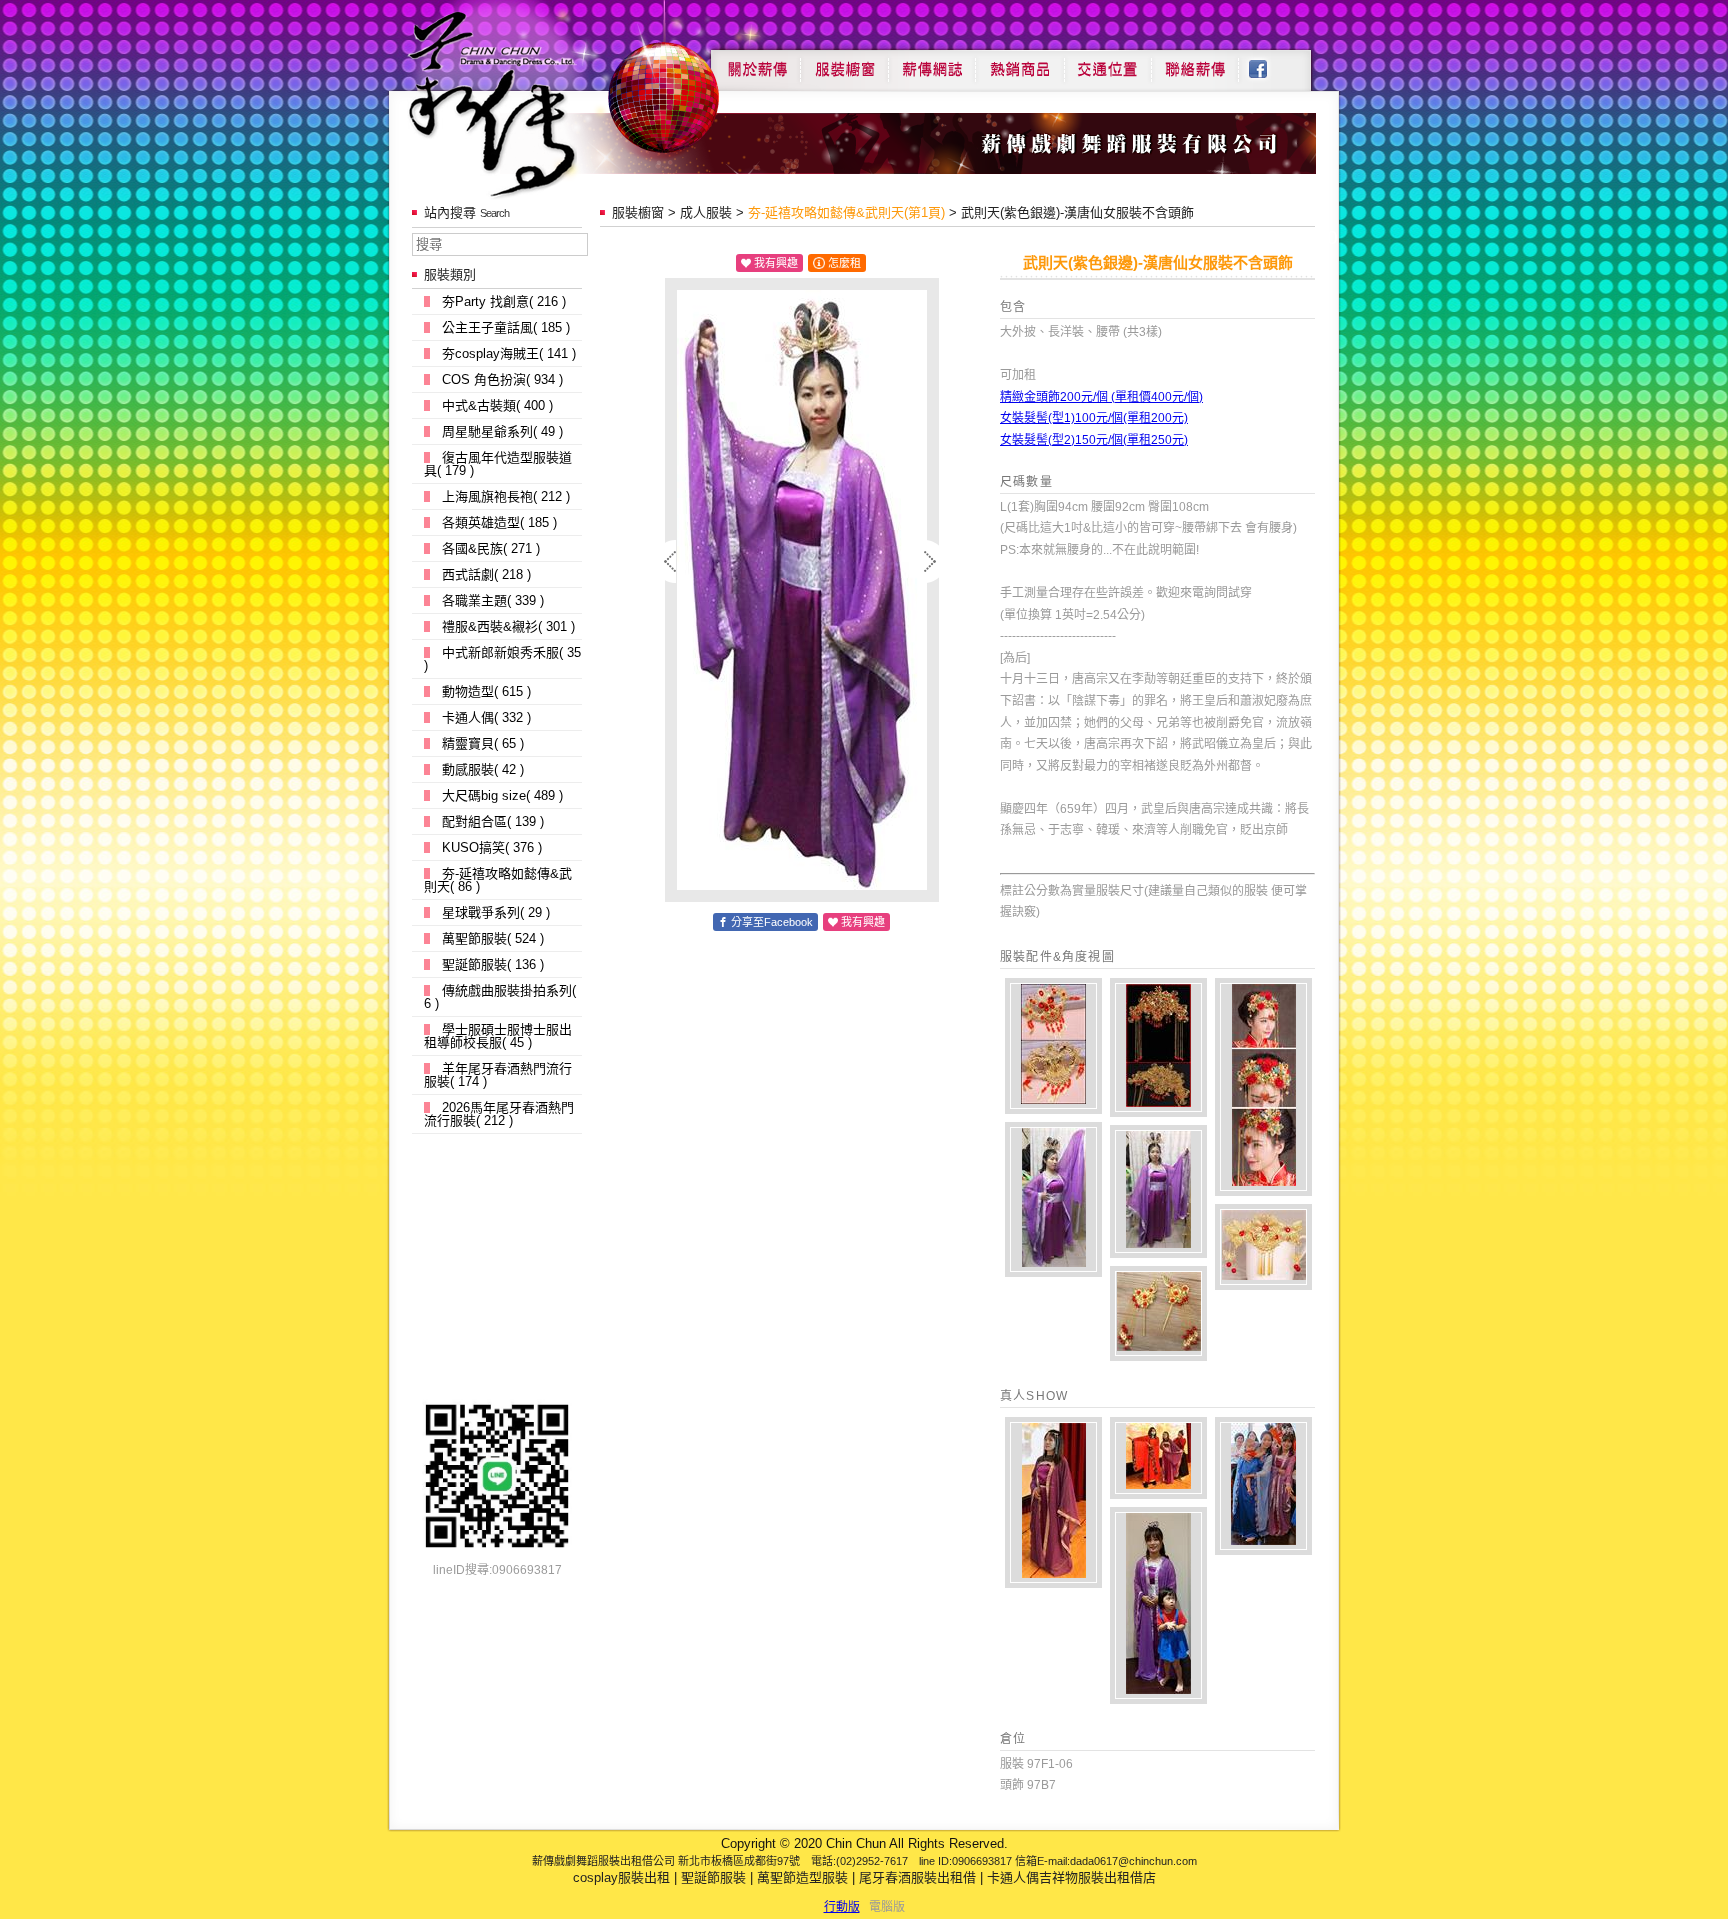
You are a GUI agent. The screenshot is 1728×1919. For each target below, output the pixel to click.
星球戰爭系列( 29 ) (496, 912)
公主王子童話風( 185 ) (506, 327)
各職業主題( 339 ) (493, 600)
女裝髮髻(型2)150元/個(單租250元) (1094, 440)
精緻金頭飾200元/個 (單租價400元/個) (1101, 397)
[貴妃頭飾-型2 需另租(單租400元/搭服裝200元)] (1158, 1047)
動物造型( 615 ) (486, 691)
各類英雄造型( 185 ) (499, 522)
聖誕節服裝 (713, 1877)
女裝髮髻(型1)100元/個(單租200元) (1094, 418)
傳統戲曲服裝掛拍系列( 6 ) (500, 997)
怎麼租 (844, 263)
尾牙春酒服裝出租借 (917, 1877)
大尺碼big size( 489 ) (502, 795)
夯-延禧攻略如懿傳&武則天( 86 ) (498, 880)
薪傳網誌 (932, 62)
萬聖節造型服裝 (802, 1877)
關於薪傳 (755, 62)
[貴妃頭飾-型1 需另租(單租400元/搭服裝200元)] (1053, 1046)
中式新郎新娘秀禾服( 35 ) (502, 659)
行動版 (842, 1907)
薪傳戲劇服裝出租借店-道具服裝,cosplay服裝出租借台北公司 (530, 103)
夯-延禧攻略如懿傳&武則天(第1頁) (846, 212)
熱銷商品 (1020, 62)
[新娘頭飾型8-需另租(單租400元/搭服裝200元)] (1158, 1313)
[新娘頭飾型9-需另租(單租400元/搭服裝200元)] (1263, 1247)
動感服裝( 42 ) (483, 769)
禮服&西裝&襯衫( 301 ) (508, 626)
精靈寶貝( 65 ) (483, 743)
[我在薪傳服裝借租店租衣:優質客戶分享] (1263, 1486)
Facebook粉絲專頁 (1268, 62)
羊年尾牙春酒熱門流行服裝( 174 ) (498, 1075)
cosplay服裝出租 (621, 1877)
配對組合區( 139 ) (493, 821)
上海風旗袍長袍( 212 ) (506, 496)
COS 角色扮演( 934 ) (502, 379)
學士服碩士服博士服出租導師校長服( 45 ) (498, 1036)
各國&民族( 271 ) (491, 548)
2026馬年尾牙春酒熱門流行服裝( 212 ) (499, 1114)
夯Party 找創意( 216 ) (504, 301)
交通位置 (1108, 62)
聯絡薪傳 (1196, 62)
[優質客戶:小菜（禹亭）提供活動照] (1053, 1502)
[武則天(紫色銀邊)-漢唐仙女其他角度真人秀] (1053, 1199)
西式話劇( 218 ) (486, 574)
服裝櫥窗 (844, 62)
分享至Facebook (772, 922)
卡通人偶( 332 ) (486, 717)
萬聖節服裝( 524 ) (493, 938)
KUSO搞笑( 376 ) (492, 847)
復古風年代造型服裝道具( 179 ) (498, 464)
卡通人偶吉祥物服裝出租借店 (1071, 1877)
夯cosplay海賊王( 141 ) (509, 353)
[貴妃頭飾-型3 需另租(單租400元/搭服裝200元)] (1263, 1087)
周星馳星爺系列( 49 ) (502, 431)
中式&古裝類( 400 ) (497, 405)
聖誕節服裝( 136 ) (493, 964)
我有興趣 (776, 263)
